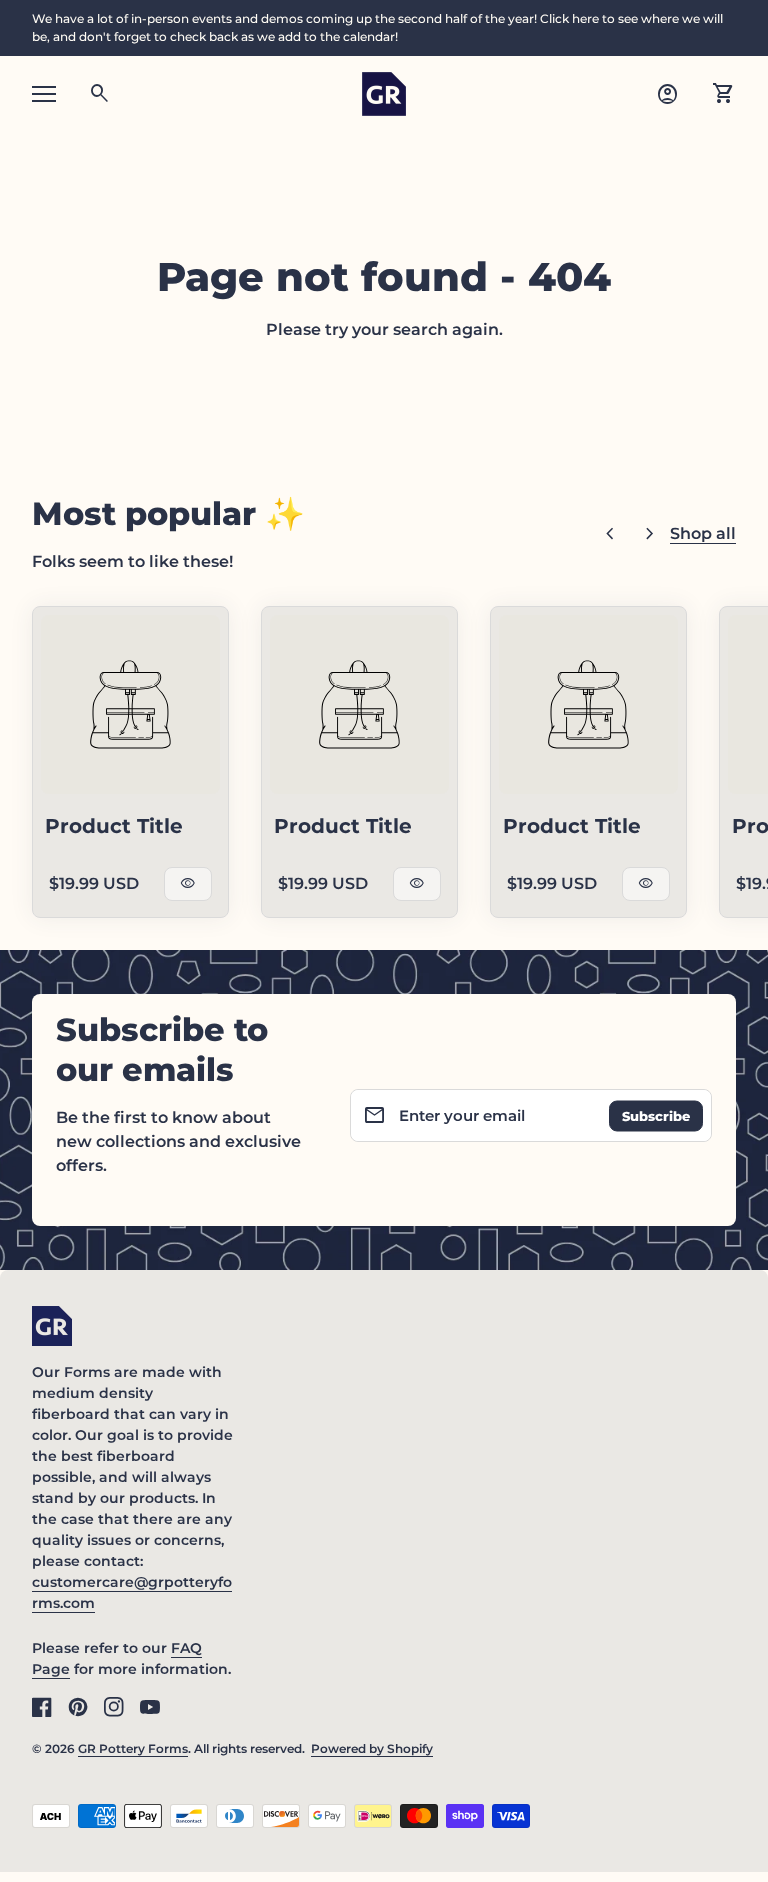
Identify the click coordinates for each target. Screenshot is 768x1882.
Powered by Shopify (372, 1748)
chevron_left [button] (610, 534)
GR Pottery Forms (133, 1748)
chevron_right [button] (650, 534)
